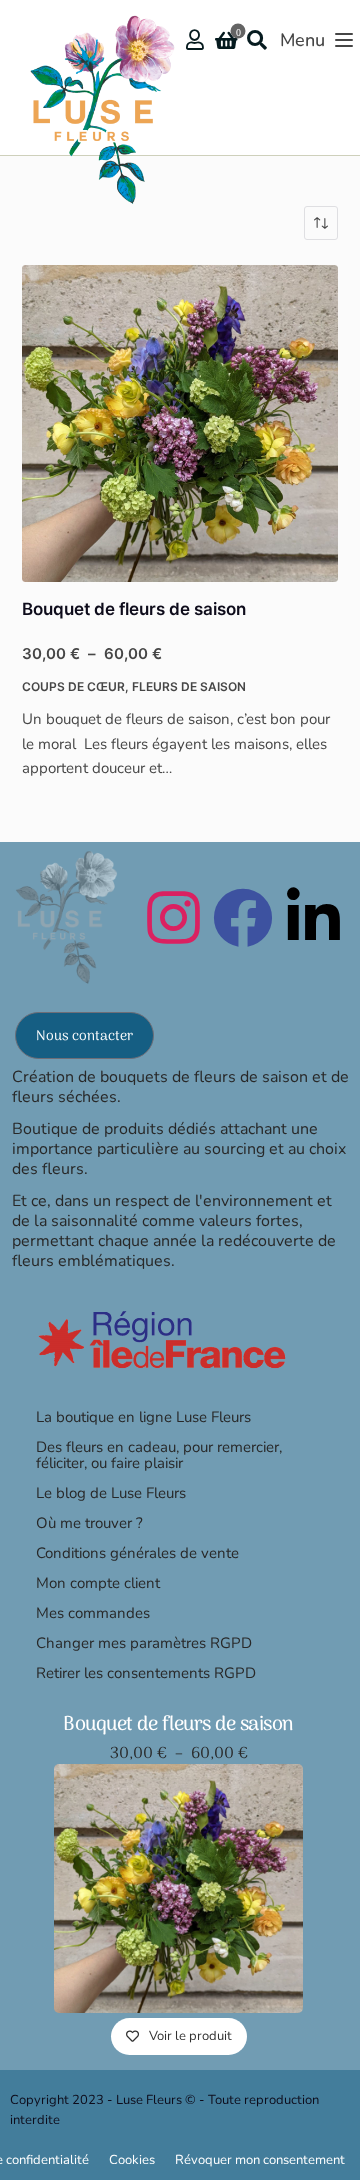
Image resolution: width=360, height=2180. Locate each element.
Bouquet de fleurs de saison (134, 609)
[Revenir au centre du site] (63, 916)
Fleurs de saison (189, 686)
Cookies (132, 2160)
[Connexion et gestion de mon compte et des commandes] (195, 40)
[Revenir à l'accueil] (95, 54)
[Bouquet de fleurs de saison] (180, 423)
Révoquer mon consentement (260, 2160)
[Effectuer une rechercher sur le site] (262, 40)
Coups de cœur (73, 686)
